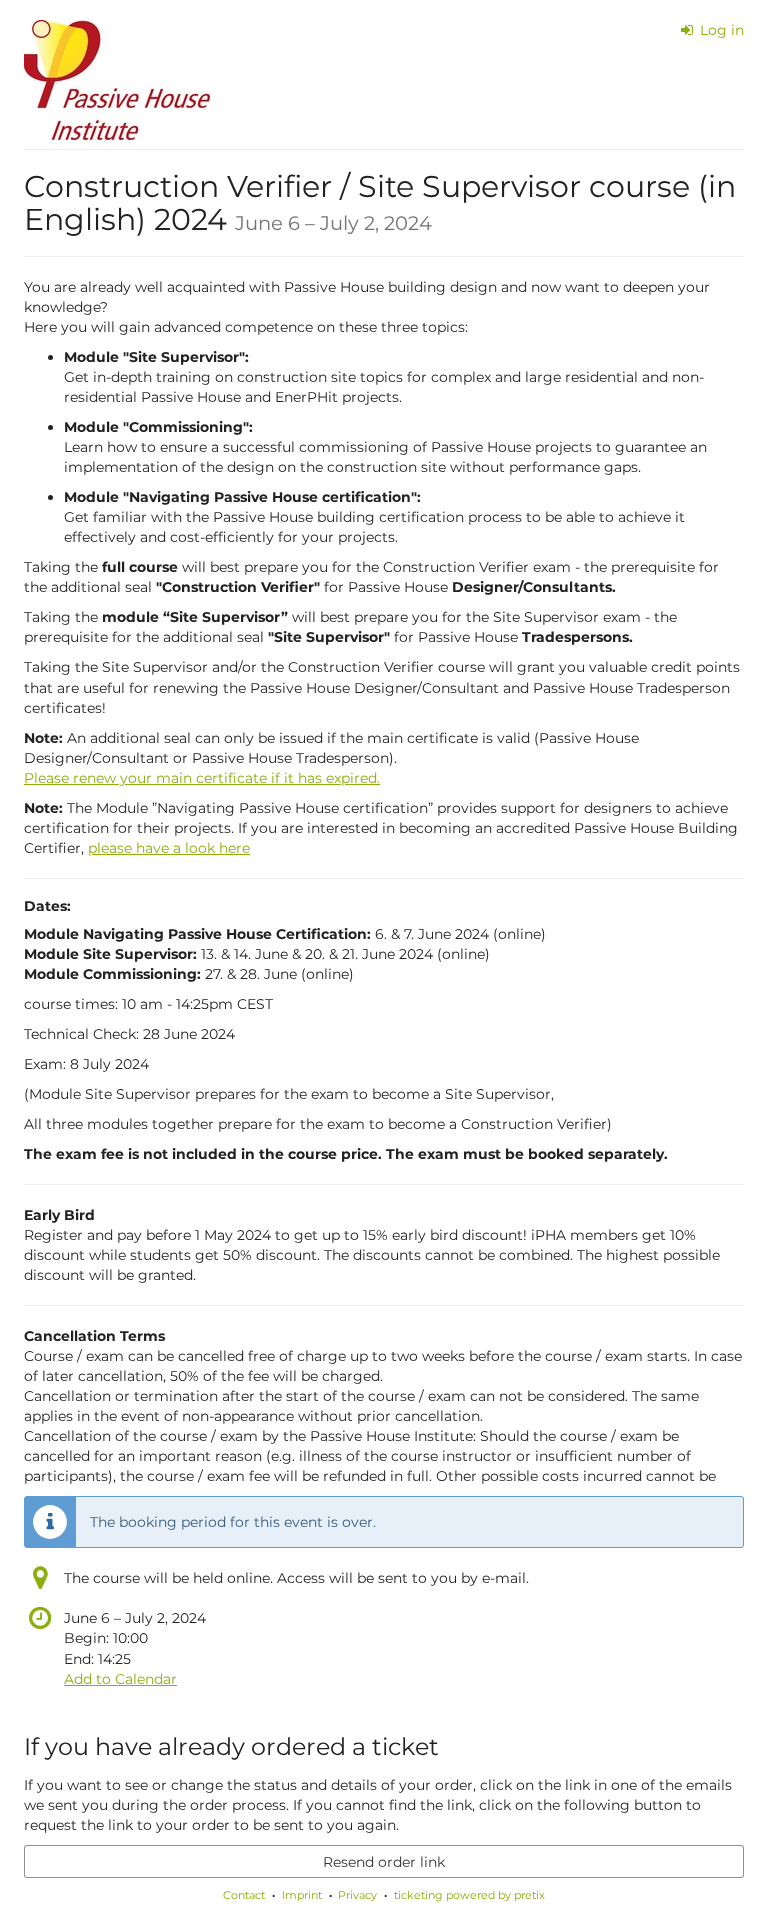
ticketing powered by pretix (469, 1895)
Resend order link (384, 1862)
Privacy (357, 1895)
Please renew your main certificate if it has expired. (202, 778)
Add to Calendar (120, 1679)
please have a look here (169, 848)
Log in (720, 30)
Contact (244, 1895)
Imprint (302, 1895)
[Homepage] (117, 80)
